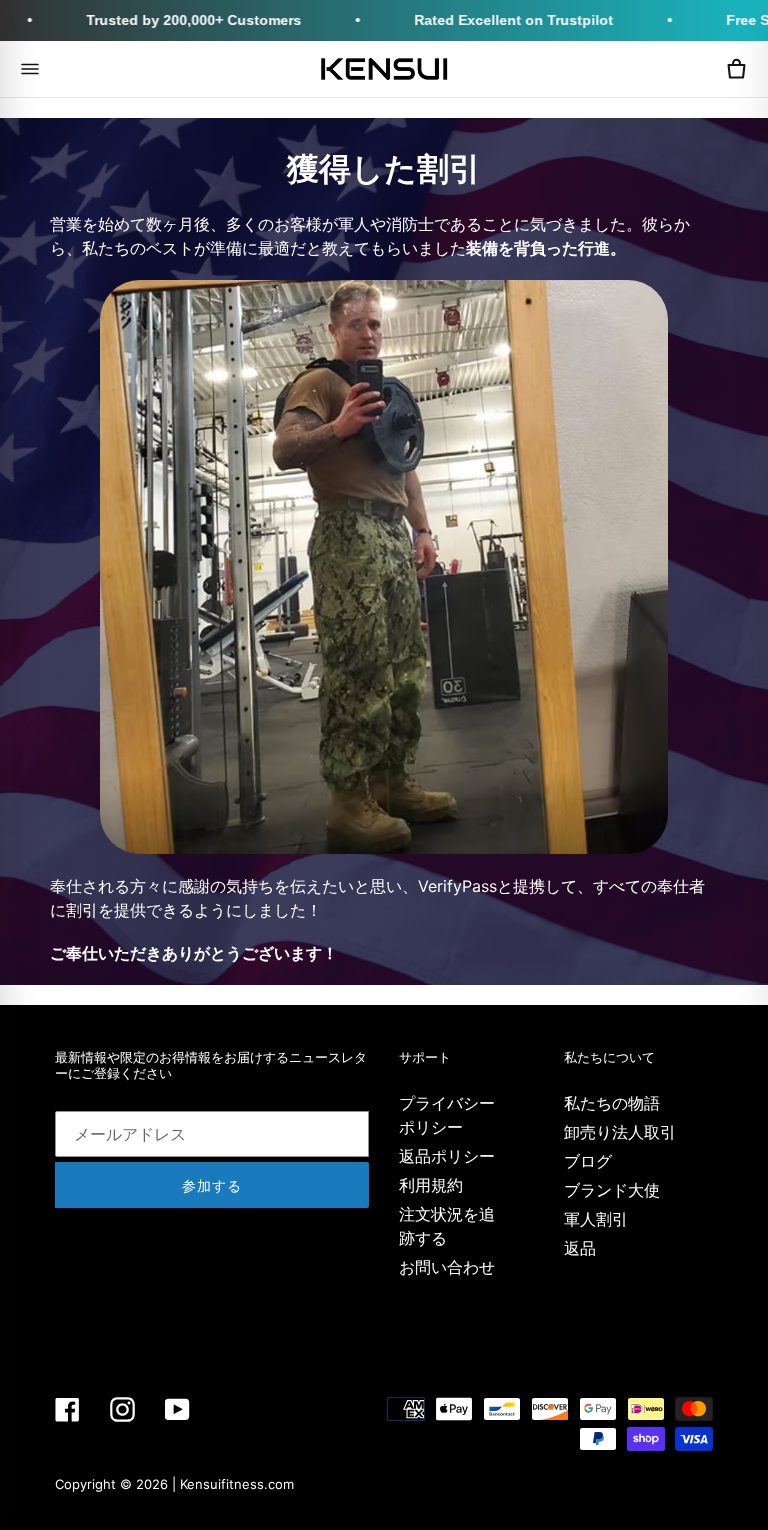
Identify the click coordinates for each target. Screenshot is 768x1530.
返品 (580, 1248)
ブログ (588, 1161)
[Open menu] (30, 69)
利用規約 (431, 1185)
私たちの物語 (612, 1103)
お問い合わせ (447, 1267)
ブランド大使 (612, 1190)
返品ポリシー (447, 1156)
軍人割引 (596, 1219)
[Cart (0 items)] (736, 69)
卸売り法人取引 (620, 1132)
